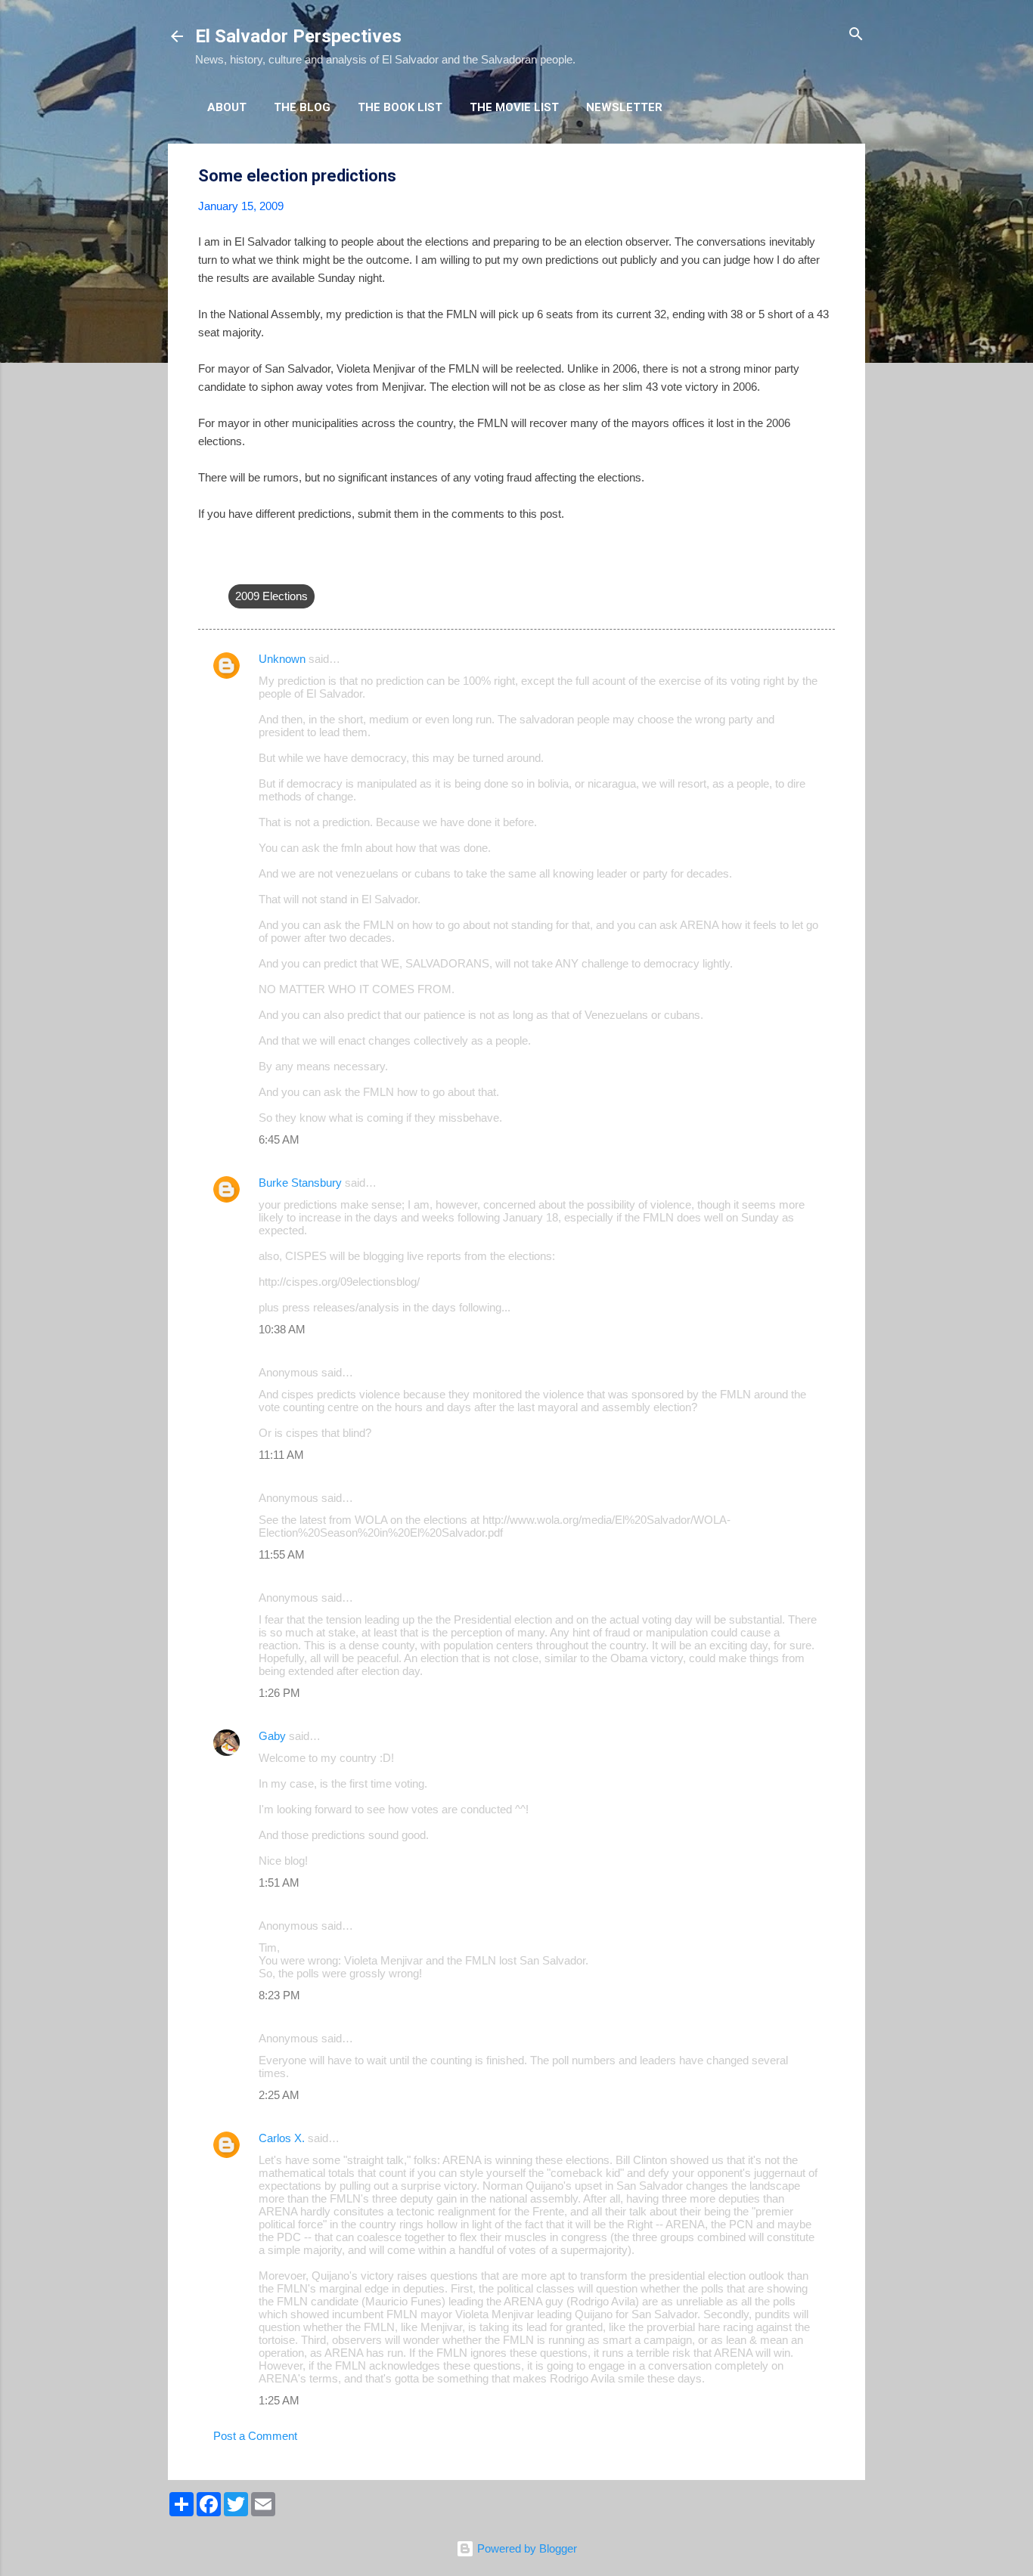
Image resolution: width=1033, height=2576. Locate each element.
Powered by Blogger (526, 2548)
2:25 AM (279, 2095)
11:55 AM (282, 1554)
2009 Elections (271, 596)
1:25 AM (279, 2400)
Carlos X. (282, 2138)
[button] (826, 176)
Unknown (282, 659)
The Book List (400, 107)
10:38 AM (282, 1329)
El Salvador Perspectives (298, 36)
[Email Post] (237, 566)
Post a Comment (255, 2436)
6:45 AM (279, 1139)
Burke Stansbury (300, 1183)
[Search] (856, 35)
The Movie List (514, 107)
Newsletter (624, 107)
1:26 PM (279, 1693)
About (227, 107)
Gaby (272, 1736)
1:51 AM (279, 1882)
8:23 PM (279, 1995)
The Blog (302, 107)
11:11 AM (281, 1455)
